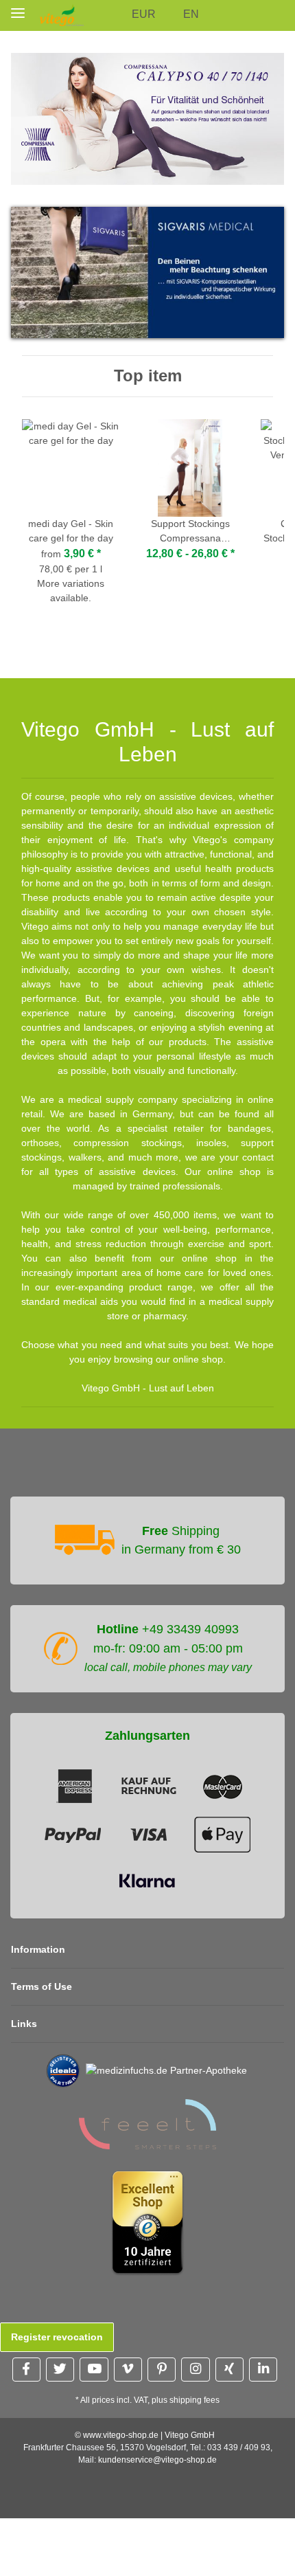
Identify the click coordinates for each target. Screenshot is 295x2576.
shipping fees (194, 2400)
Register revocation (57, 2337)
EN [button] (191, 14)
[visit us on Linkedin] (263, 2370)
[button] (116, 15)
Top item (148, 376)
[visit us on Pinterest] (162, 2370)
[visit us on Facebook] (26, 2370)
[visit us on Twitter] (60, 2370)
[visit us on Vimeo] (128, 2370)
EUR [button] (144, 14)
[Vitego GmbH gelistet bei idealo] (63, 2070)
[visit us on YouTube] (94, 2370)
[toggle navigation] (18, 13)
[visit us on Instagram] (195, 2370)
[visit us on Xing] (229, 2370)
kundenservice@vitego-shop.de (157, 2460)
